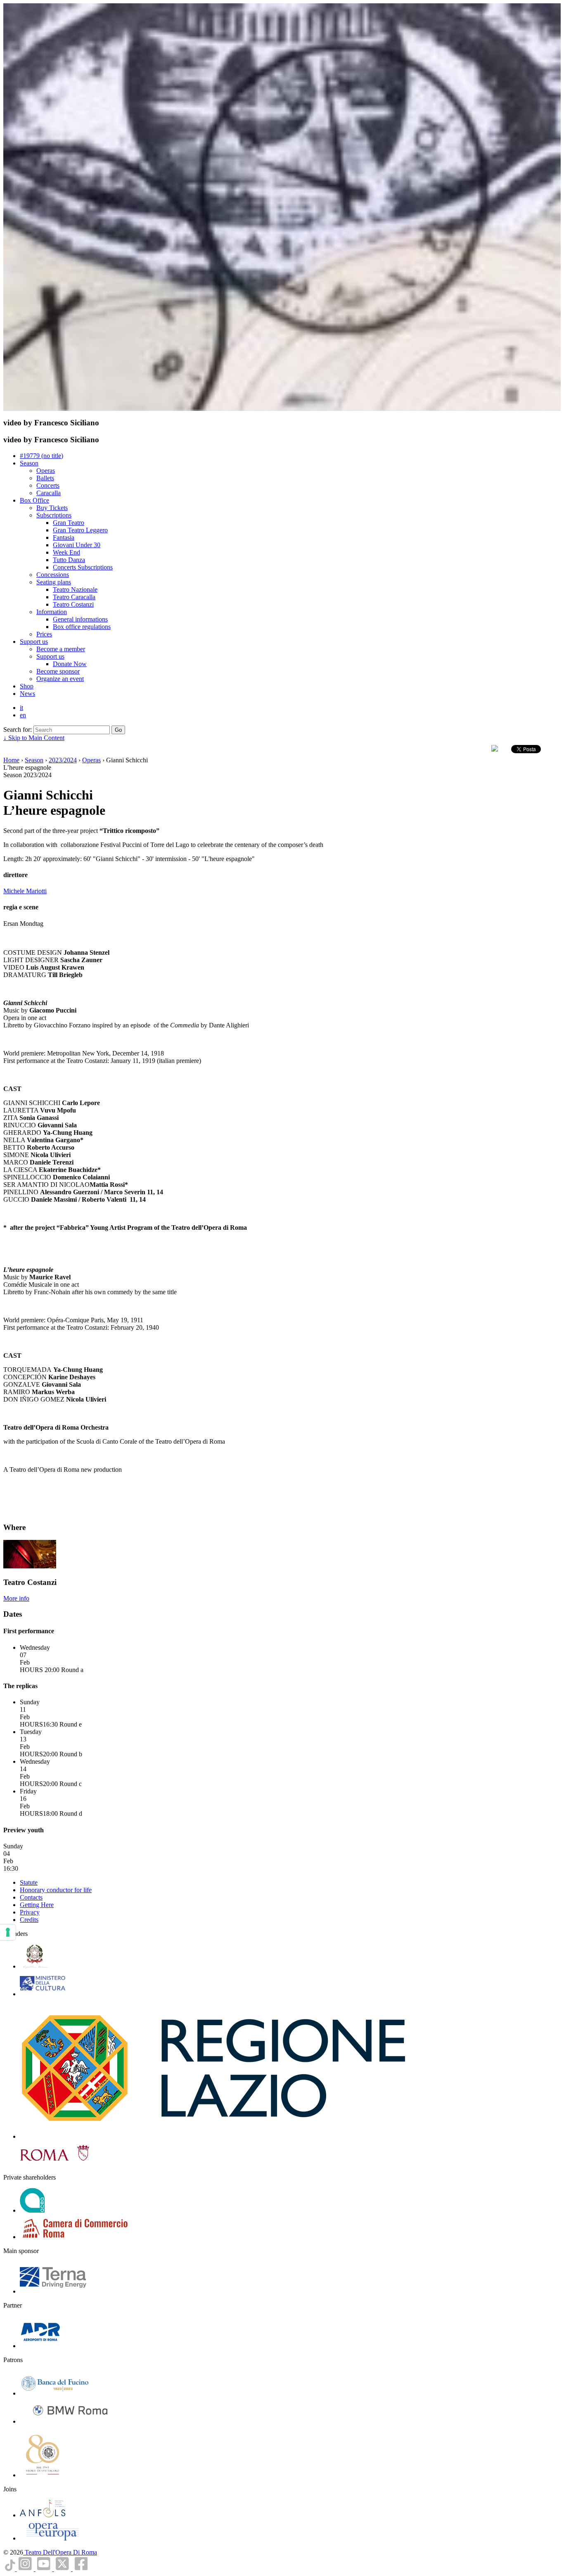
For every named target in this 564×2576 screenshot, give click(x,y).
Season (29, 463)
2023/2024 (63, 760)
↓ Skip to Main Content (34, 738)
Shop (27, 686)
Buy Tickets (52, 508)
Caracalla (49, 493)
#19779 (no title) (41, 456)
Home (11, 760)
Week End (66, 552)
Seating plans (54, 582)
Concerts (48, 485)
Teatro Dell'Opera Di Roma (60, 2552)
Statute (29, 1882)
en (23, 715)
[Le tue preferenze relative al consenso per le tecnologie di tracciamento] (8, 1932)
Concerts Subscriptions (83, 567)
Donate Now (70, 664)
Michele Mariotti (25, 891)
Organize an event (60, 679)
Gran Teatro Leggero (80, 530)
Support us (34, 642)
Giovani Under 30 (77, 545)
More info (16, 1598)
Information (52, 612)
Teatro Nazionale (75, 589)
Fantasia (64, 537)
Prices (44, 634)
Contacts (31, 1897)
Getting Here (37, 1905)
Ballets (45, 478)
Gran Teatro (69, 523)
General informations (80, 619)
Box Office (34, 500)
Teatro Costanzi (73, 604)
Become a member (61, 649)
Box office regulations (82, 627)
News (27, 694)
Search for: (18, 729)
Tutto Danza (69, 560)
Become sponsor (58, 671)
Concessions (53, 575)
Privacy (30, 1912)
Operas (46, 471)
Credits (29, 1920)
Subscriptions (54, 515)
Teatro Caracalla (74, 597)
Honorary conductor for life (56, 1890)
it (21, 708)
